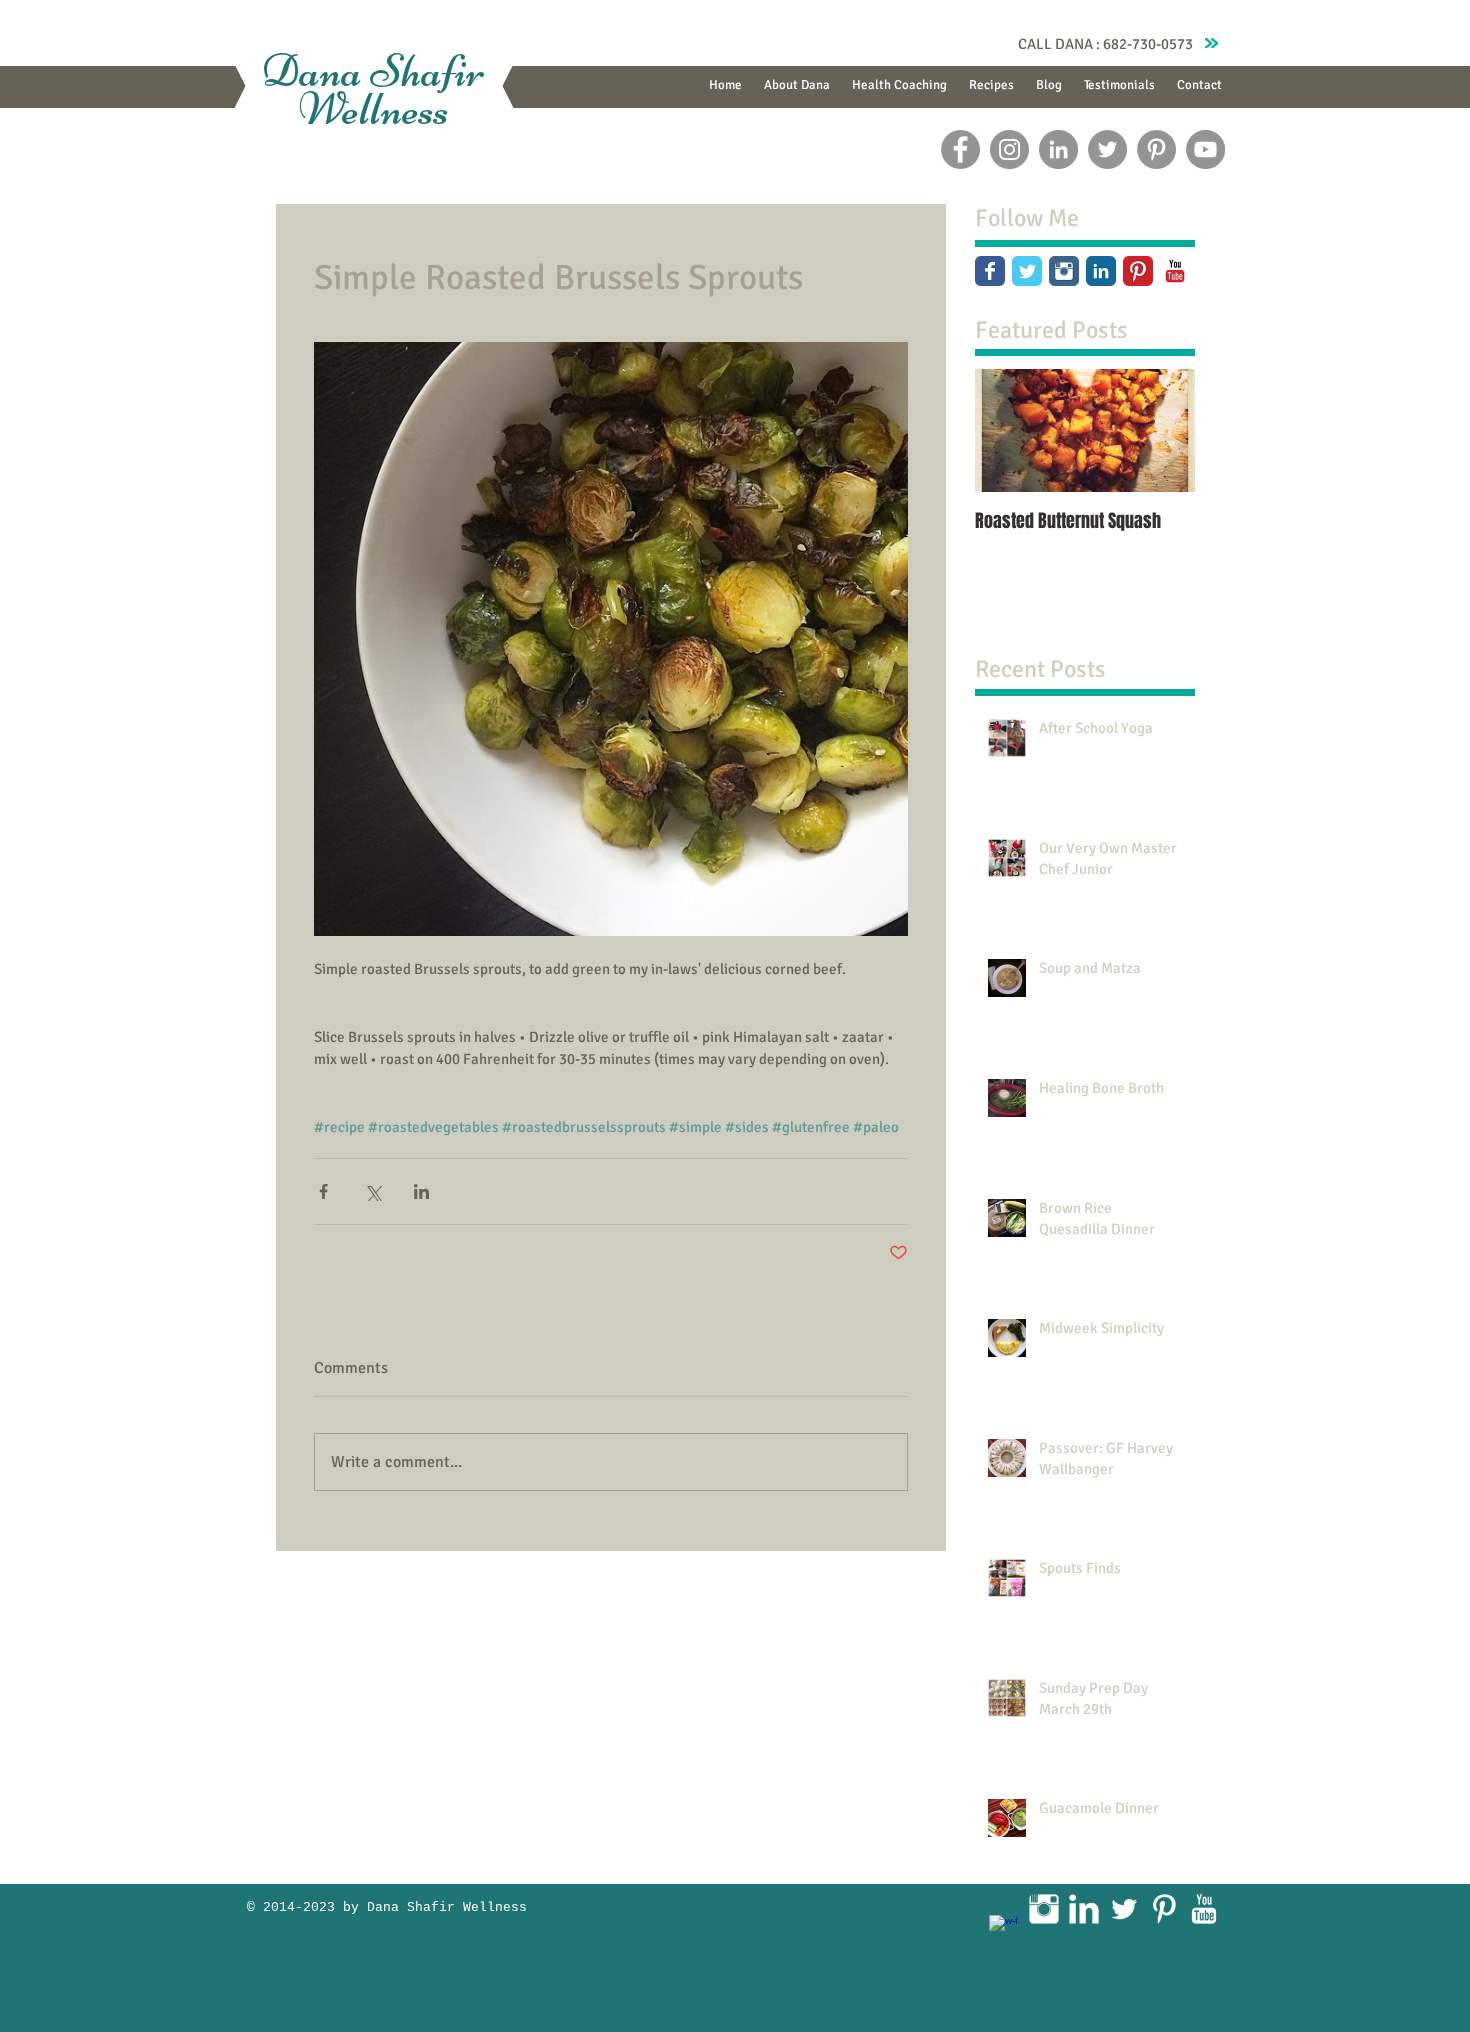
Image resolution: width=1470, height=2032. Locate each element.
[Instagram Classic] (1064, 271)
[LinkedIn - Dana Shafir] (1058, 149)
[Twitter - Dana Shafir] (1107, 149)
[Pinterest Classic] (1138, 271)
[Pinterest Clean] (1164, 1909)
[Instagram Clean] (1044, 1909)
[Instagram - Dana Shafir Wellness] (1009, 149)
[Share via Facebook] (323, 1191)
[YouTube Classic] (1175, 271)
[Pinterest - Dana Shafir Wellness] (1156, 149)
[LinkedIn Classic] (1101, 271)
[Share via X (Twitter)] (372, 1191)
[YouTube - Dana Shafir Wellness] (1205, 149)
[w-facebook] (1004, 1930)
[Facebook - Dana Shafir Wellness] (960, 149)
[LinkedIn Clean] (1084, 1909)
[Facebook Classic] (990, 271)
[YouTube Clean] (1204, 1909)
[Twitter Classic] (1027, 271)
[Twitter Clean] (1124, 1909)
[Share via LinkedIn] (421, 1191)
